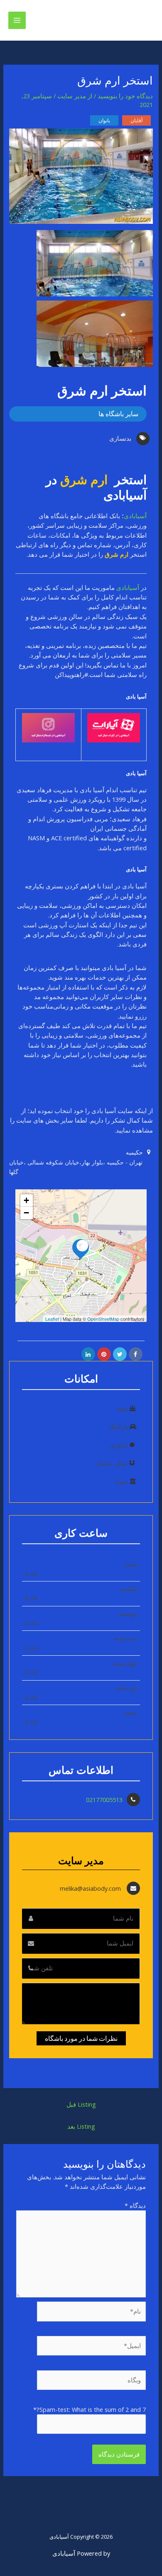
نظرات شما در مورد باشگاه (81, 2038)
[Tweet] (120, 1354)
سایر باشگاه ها (118, 414)
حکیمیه (135, 1152)
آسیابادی (135, 516)
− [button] (26, 1213)
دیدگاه (135, 2205)
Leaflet (52, 1319)
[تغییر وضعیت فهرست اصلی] (17, 20)
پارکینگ (118, 1426)
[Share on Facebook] (136, 1354)
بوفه (122, 1408)
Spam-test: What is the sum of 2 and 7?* (90, 2409)
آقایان (136, 120)
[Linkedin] (88, 1354)
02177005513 (104, 1800)
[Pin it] (104, 1354)
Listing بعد (81, 2126)
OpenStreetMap (103, 1319)
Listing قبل (81, 2104)
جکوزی (119, 1445)
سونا (122, 1481)
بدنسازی (120, 438)
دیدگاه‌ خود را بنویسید (125, 96)
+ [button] (26, 1200)
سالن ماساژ (112, 1463)
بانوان (104, 120)
